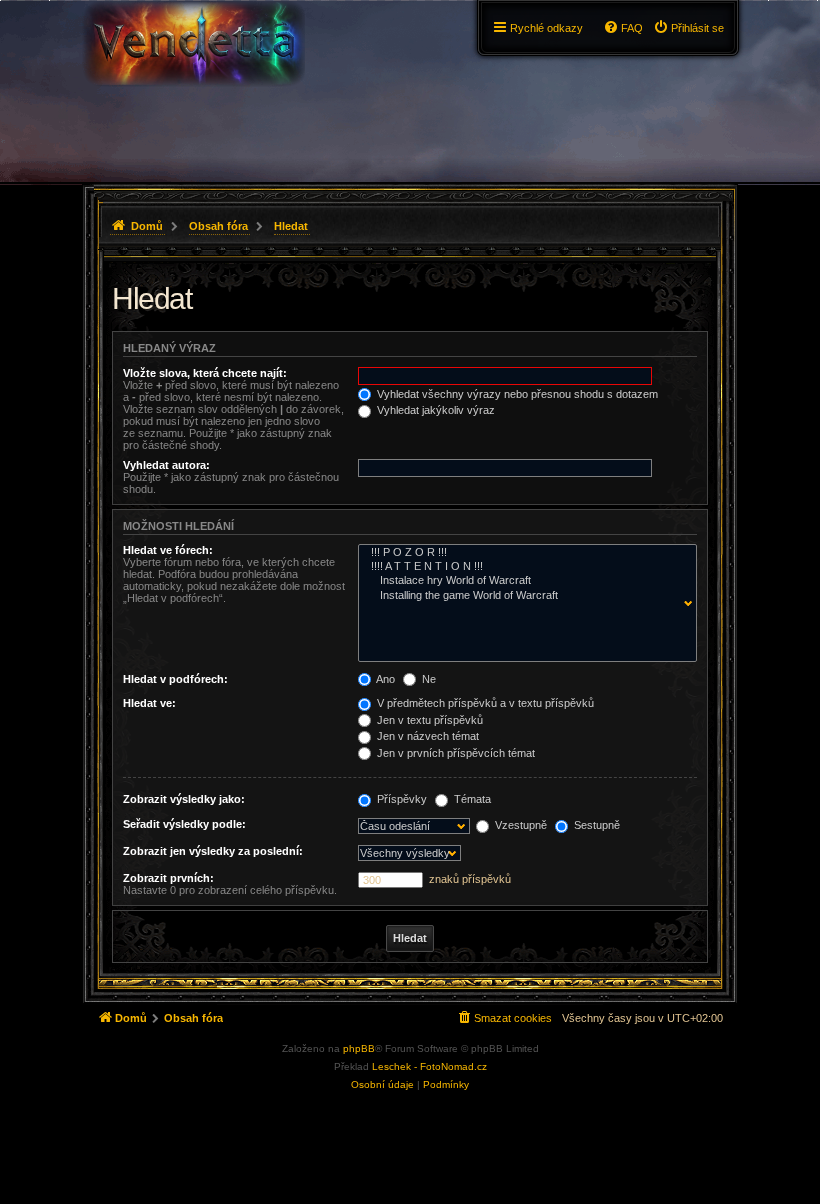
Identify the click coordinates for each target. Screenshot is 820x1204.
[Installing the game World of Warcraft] (523, 596)
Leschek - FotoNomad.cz (429, 1066)
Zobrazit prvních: (168, 878)
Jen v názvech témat (426, 736)
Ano (384, 679)
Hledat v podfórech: (175, 679)
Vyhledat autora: (166, 465)
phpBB (359, 1048)
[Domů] (193, 55)
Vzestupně (519, 825)
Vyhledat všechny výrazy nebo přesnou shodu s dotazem (516, 394)
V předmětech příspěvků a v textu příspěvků (484, 703)
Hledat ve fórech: (168, 550)
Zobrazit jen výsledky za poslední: (213, 851)
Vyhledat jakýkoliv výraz (434, 410)
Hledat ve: (149, 703)
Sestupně (595, 825)
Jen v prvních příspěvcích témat (454, 753)
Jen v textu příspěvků (428, 720)
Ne (427, 679)
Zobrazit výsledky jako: (184, 799)
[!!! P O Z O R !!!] (523, 553)
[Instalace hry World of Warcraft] (523, 581)
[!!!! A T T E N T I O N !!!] (523, 567)
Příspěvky (400, 799)
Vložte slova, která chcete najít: (205, 373)
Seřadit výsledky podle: (184, 824)
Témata (471, 799)
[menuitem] (688, 28)
